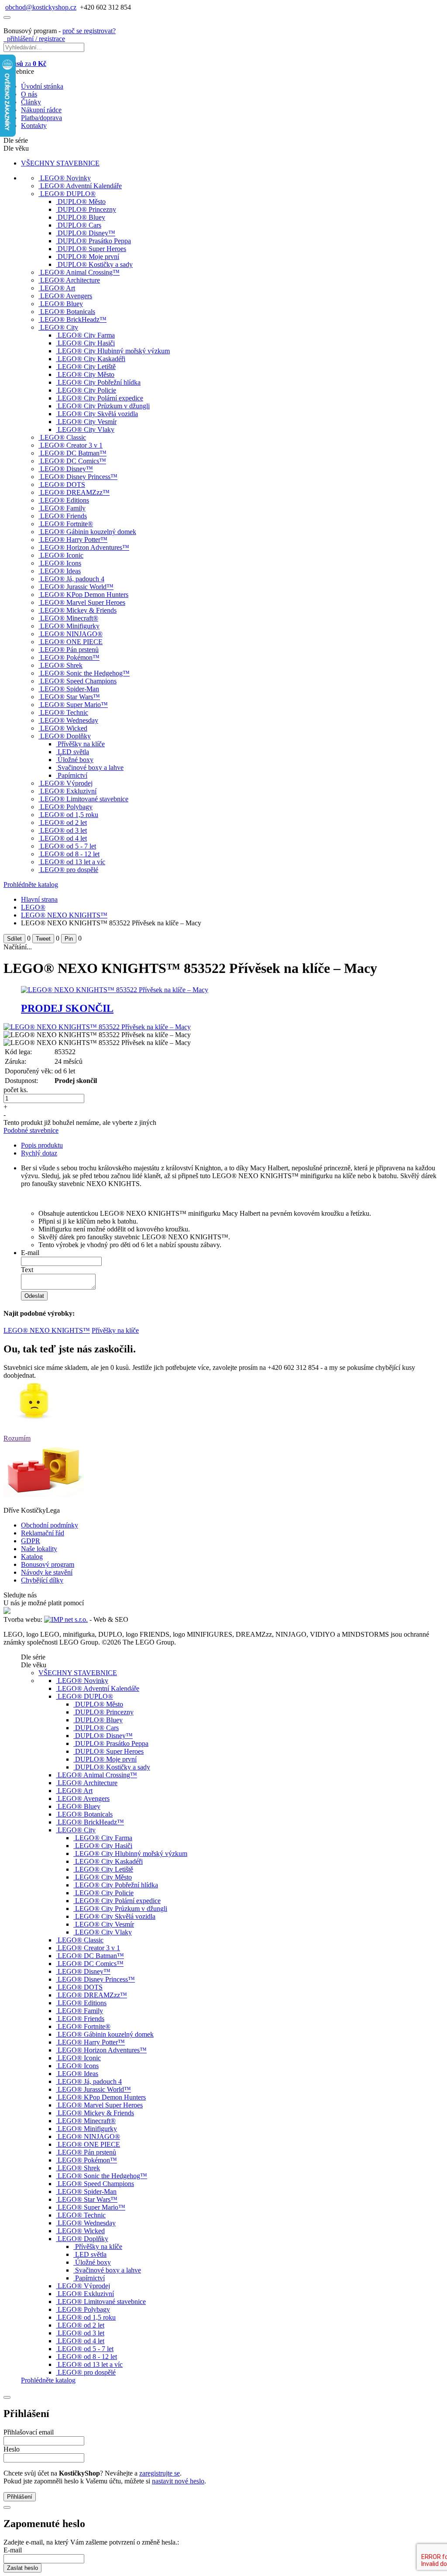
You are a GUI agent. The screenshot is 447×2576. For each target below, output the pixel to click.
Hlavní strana (39, 899)
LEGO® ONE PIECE (71, 642)
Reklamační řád (43, 1533)
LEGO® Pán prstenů (69, 650)
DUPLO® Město (82, 202)
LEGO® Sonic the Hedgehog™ (85, 673)
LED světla (73, 752)
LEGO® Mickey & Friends (78, 610)
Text (27, 1270)
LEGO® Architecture (70, 280)
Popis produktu (42, 1145)
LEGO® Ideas (60, 571)
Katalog (32, 1557)
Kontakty (34, 126)
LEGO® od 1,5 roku (69, 815)
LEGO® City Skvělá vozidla (98, 414)
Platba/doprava (41, 118)
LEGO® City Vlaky (86, 429)
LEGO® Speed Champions (78, 681)
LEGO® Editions (65, 500)
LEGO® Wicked (64, 728)
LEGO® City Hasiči (86, 343)
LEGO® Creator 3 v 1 (71, 445)
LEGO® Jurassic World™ (77, 587)
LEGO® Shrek (61, 665)
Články (31, 102)
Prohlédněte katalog (31, 885)
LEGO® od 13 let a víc (73, 862)
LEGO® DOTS (63, 485)
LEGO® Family (63, 508)
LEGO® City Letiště (87, 367)
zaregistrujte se (160, 2473)
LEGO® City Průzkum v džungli (104, 406)
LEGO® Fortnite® (67, 524)
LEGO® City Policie (87, 390)
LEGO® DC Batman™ (73, 453)
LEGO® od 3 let (64, 830)
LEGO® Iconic (62, 555)
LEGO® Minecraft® (69, 618)
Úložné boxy (76, 760)
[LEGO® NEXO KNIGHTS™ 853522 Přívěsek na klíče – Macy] (97, 1027)
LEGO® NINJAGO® (71, 634)
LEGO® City (59, 327)
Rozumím (17, 1438)
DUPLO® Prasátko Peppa (94, 241)
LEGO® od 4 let (64, 838)
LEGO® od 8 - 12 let (70, 854)
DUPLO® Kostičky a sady (95, 264)
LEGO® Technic (64, 712)
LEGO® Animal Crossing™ (80, 272)
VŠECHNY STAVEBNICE (60, 163)
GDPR (31, 1541)
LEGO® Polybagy (66, 807)
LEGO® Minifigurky (70, 626)
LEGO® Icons (61, 563)
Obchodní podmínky (50, 1525)
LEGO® (33, 907)
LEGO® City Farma (86, 335)
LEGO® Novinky (65, 178)
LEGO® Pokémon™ (70, 657)
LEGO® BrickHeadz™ (73, 319)
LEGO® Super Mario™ (74, 705)
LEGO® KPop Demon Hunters (84, 595)
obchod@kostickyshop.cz (41, 7)
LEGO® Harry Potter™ (74, 540)
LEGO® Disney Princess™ (79, 477)
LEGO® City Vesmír (87, 422)
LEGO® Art (58, 288)
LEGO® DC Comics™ (73, 461)
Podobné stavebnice (31, 1130)
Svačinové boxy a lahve (91, 767)
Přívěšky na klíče (81, 744)
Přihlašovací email (29, 2432)
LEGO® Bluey (62, 304)
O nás (29, 94)
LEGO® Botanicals (68, 312)
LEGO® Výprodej (66, 783)
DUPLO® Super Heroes (92, 249)
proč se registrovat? (89, 31)
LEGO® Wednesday (69, 720)
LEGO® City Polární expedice (100, 398)
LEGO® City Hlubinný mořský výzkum (114, 351)
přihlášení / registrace (34, 39)
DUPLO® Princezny (87, 209)
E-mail (30, 1253)
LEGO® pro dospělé (69, 870)
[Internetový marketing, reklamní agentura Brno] (66, 1619)
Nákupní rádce (41, 110)
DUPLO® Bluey (81, 217)
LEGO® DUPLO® (68, 194)
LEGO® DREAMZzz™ (75, 492)
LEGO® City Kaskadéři (91, 359)
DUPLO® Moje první (88, 257)
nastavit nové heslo (178, 2481)
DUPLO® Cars (79, 225)
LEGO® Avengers (66, 296)
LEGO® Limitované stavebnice (84, 799)
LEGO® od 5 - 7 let (68, 846)
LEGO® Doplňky (65, 736)
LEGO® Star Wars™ (70, 697)
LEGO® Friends (64, 516)
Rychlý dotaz (39, 1153)
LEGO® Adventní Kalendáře (81, 186)
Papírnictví (72, 775)
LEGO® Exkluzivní (68, 791)
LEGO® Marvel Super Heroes (83, 602)
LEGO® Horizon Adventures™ (85, 547)
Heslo (12, 2449)
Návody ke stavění (47, 1572)
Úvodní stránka (42, 86)
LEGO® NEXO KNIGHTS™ (64, 915)
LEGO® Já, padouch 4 (72, 579)
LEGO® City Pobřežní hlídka (99, 382)
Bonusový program (48, 1564)
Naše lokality (39, 1549)
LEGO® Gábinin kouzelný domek (88, 532)
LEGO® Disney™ (67, 469)
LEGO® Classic (63, 437)
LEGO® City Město (86, 374)
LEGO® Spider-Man (70, 689)
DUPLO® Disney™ (86, 233)
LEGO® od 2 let (64, 822)
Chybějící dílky (42, 1580)
